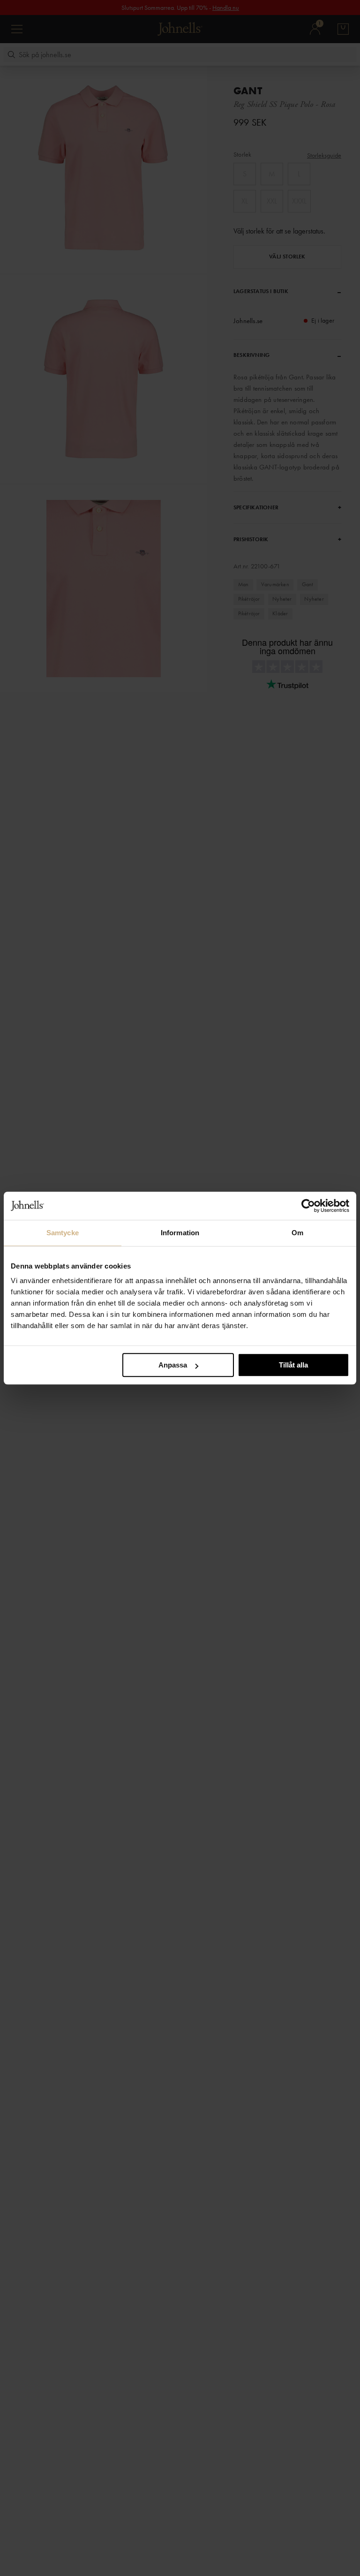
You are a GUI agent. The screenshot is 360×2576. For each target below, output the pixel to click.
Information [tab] (180, 1233)
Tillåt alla (293, 1365)
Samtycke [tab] (63, 1233)
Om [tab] (297, 1233)
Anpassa (173, 1365)
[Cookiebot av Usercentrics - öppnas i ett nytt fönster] (308, 1206)
